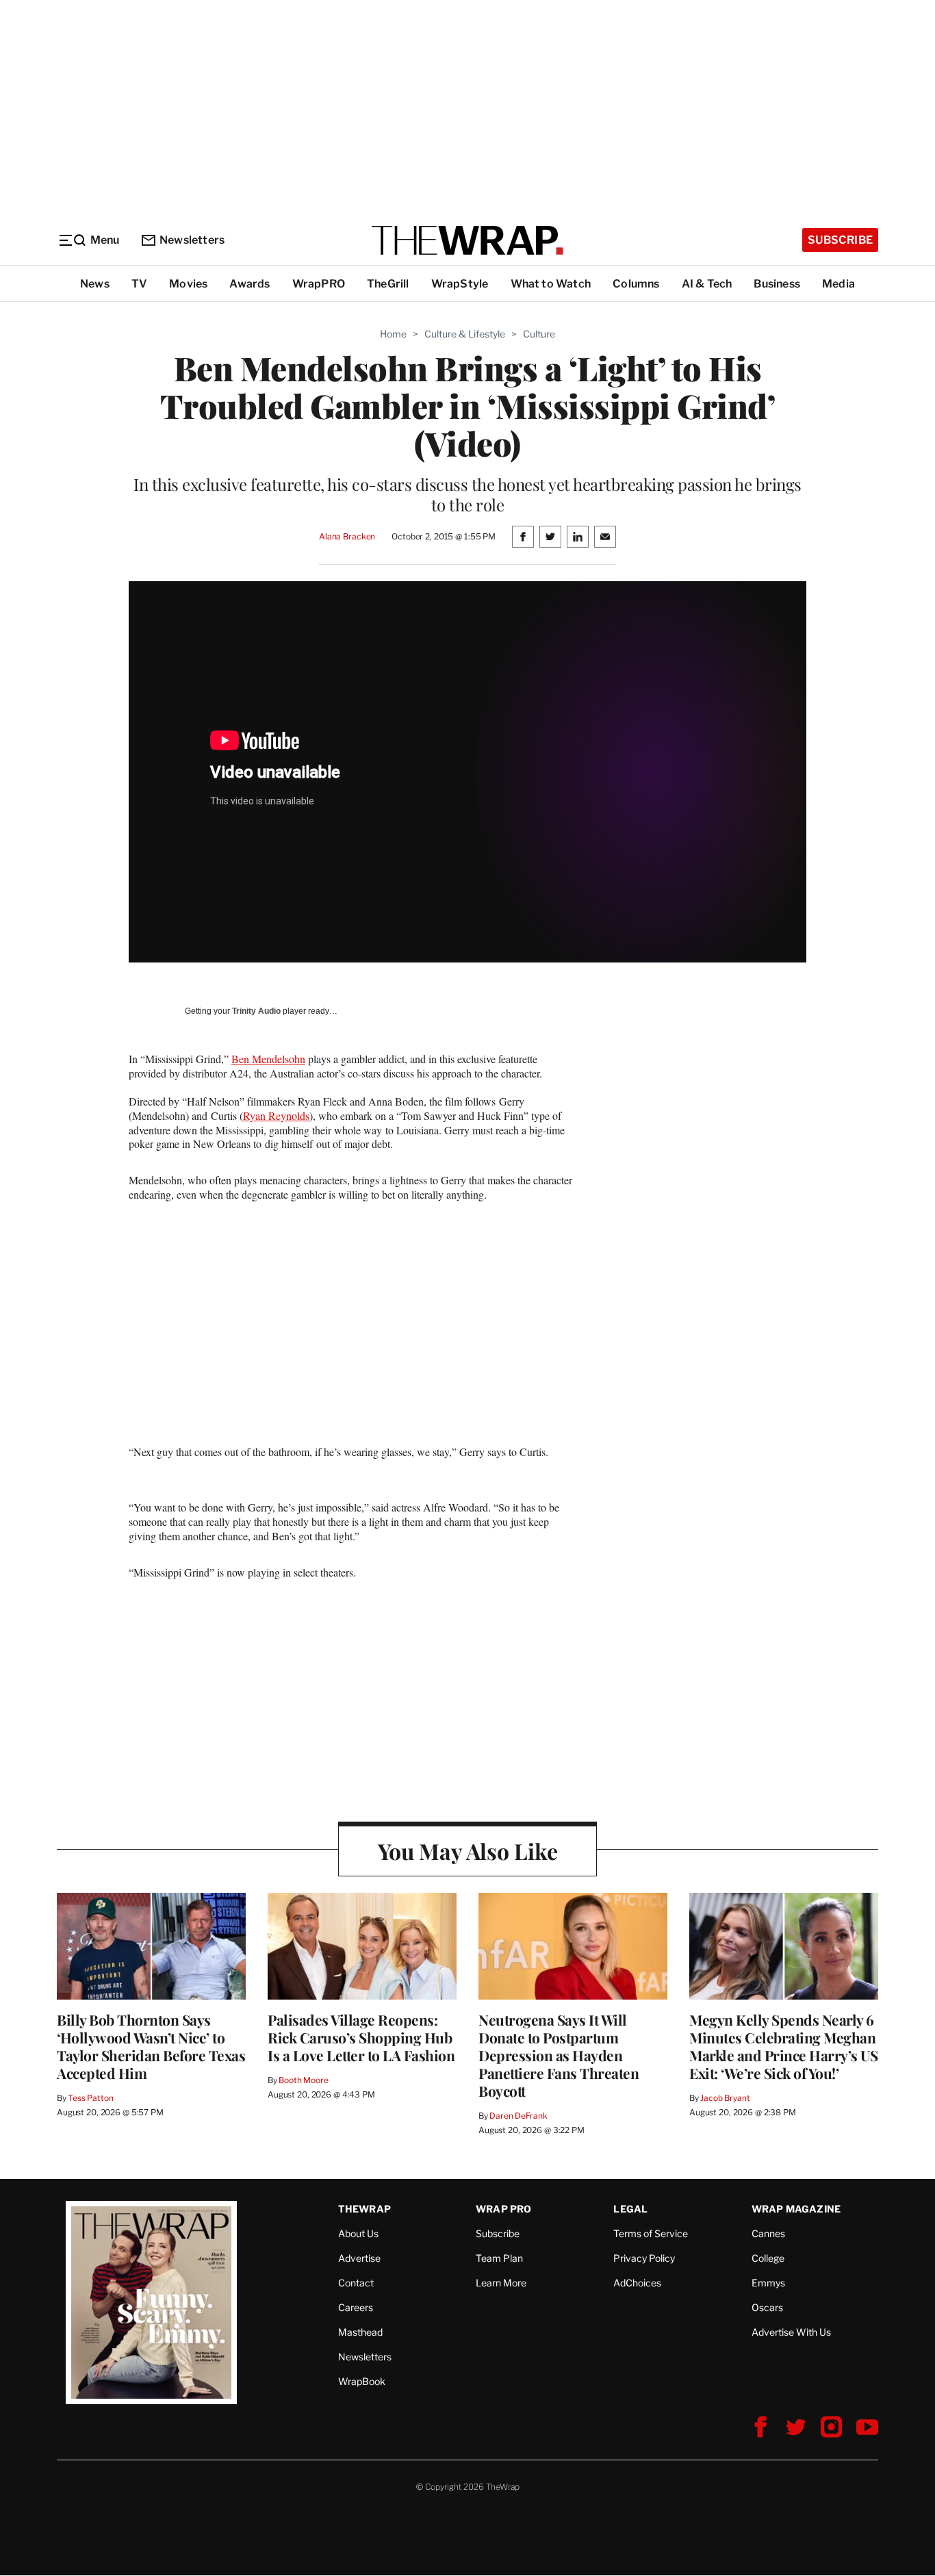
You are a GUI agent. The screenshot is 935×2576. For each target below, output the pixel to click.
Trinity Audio (256, 1011)
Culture (539, 334)
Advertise (359, 2258)
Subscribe (840, 240)
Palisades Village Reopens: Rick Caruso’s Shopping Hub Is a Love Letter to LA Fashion (361, 2037)
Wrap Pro (504, 2209)
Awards (249, 284)
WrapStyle (460, 284)
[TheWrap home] (467, 240)
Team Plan (499, 2258)
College (768, 2258)
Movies (188, 284)
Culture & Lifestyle (465, 334)
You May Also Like (468, 1851)
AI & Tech (707, 284)
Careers (356, 2307)
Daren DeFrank (518, 2116)
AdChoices (637, 2283)
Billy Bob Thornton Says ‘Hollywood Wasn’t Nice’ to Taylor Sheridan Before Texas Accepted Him (151, 2046)
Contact (356, 2283)
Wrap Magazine (796, 2209)
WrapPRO (319, 284)
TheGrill (388, 284)
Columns (636, 284)
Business (777, 284)
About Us (358, 2233)
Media (838, 284)
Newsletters (192, 240)
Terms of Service (651, 2233)
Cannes (768, 2233)
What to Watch (551, 284)
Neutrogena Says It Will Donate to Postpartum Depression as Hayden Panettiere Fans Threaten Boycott (559, 2055)
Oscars (767, 2307)
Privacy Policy (644, 2258)
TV (139, 284)
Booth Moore (304, 2080)
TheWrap (364, 2209)
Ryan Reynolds (276, 1115)
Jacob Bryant (725, 2098)
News (95, 284)
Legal (630, 2209)
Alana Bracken (347, 536)
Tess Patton (91, 2098)
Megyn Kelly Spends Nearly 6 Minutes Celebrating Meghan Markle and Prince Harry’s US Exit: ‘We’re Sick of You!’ (783, 2046)
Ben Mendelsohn (268, 1059)
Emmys (768, 2283)
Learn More (501, 2283)
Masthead (360, 2332)
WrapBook (362, 2381)
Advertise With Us (791, 2332)
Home (393, 334)
